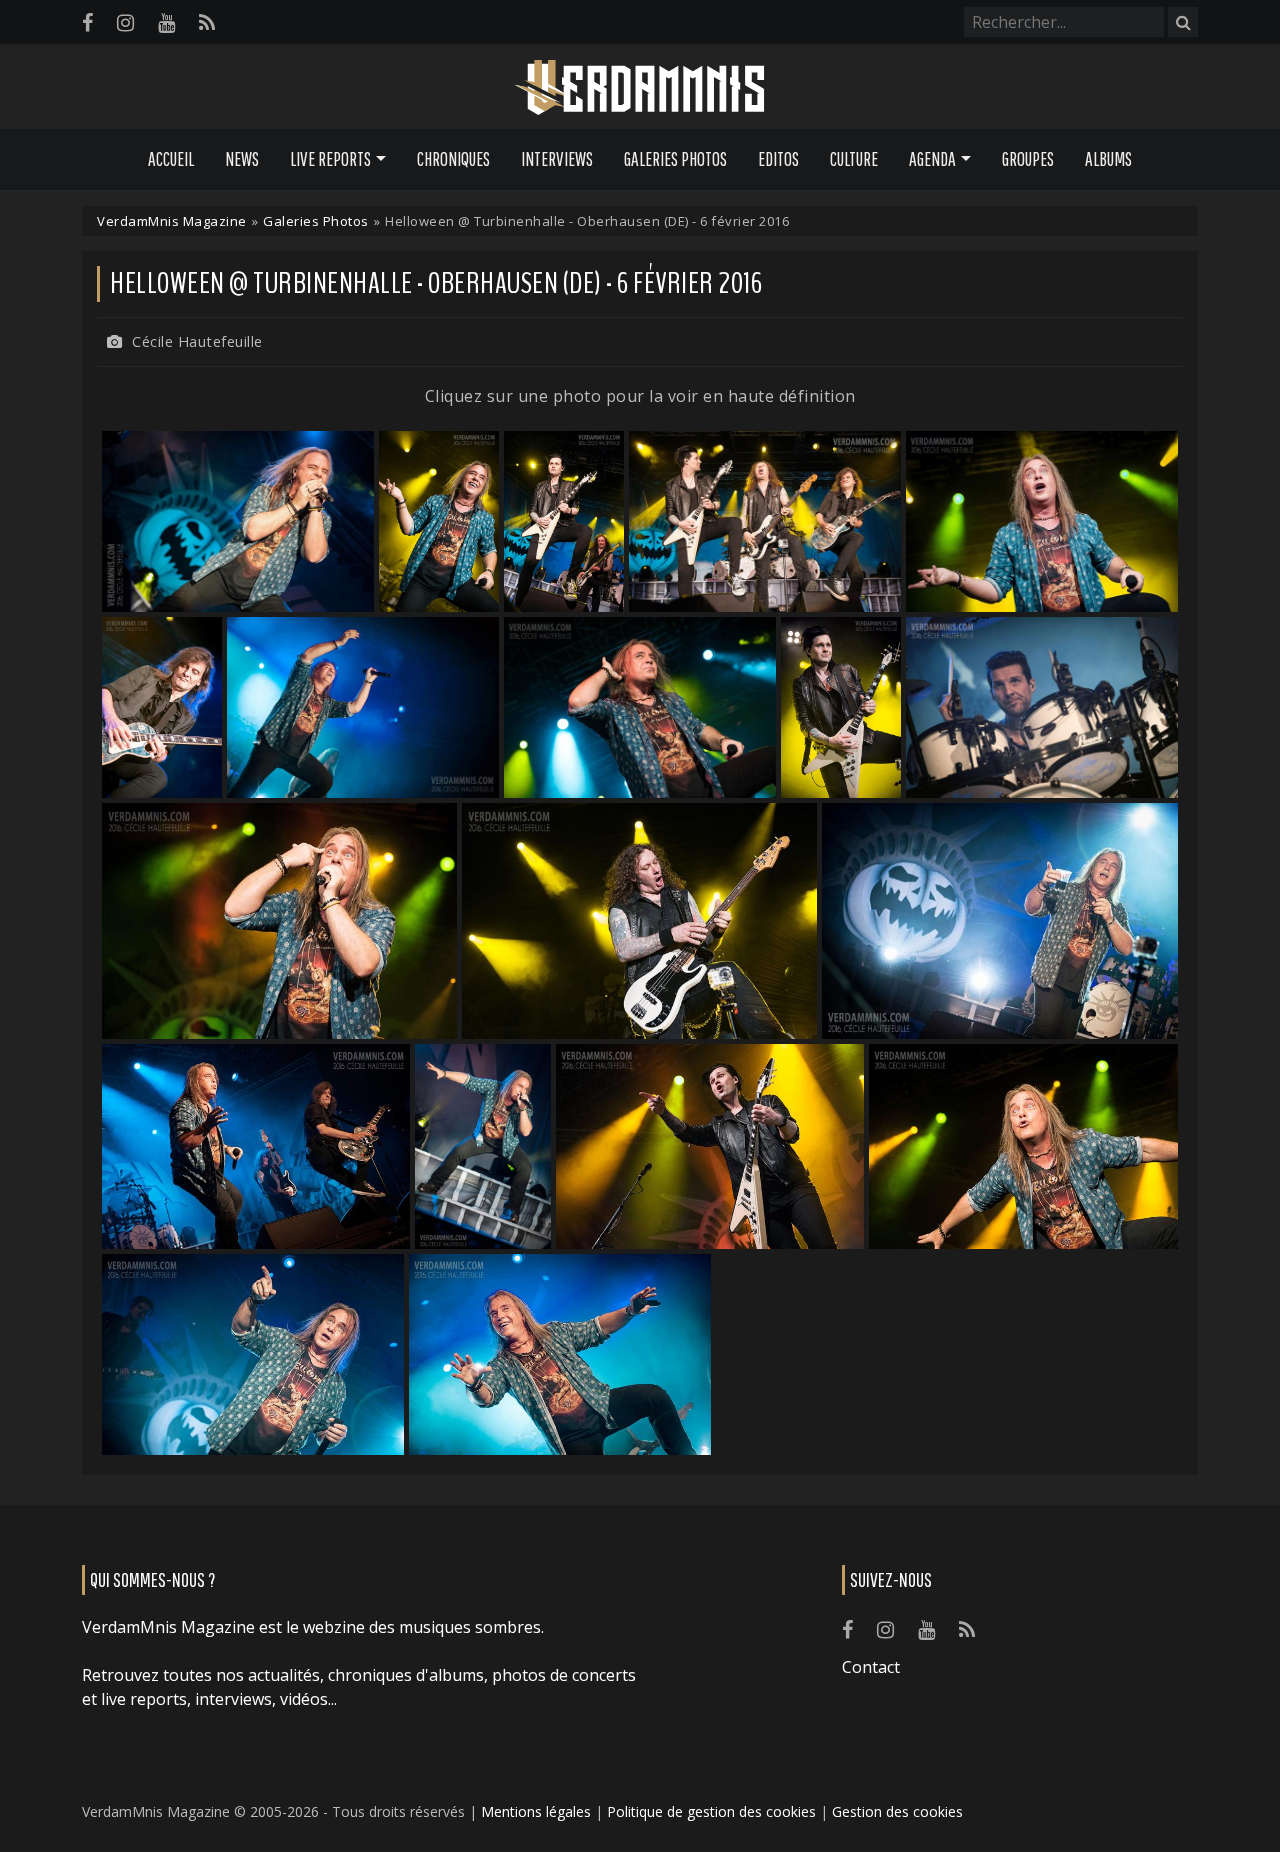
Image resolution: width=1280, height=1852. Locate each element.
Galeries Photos (675, 159)
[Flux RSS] (207, 22)
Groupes (1028, 159)
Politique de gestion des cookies (711, 1811)
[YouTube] (166, 22)
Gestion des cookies (897, 1811)
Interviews (557, 159)
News (242, 159)
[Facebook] (87, 22)
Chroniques (453, 159)
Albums (1108, 159)
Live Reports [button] (330, 159)
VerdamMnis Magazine (172, 221)
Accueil (171, 159)
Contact (871, 1667)
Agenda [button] (932, 159)
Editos (778, 159)
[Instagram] (125, 22)
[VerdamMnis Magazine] (640, 88)
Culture (854, 159)
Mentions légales (536, 1811)
